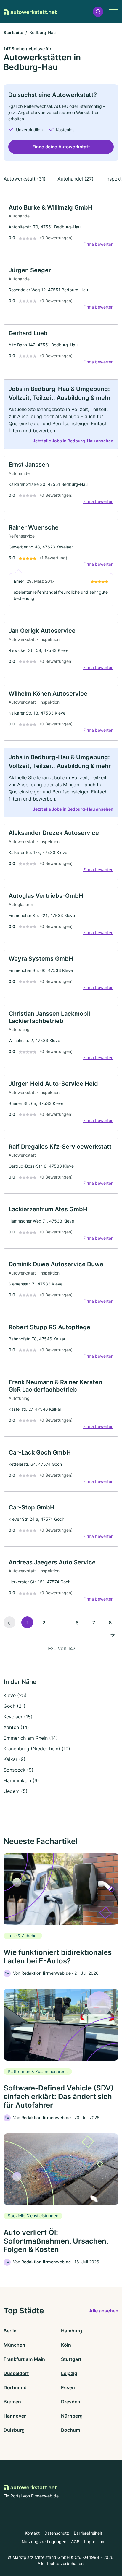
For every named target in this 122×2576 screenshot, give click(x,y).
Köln (66, 2345)
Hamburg (72, 2331)
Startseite (13, 32)
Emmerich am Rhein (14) (31, 1738)
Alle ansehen (104, 2311)
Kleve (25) (15, 1695)
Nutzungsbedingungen (44, 2542)
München (14, 2345)
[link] (61, 227)
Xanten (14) (16, 1727)
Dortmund (15, 2387)
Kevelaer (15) (18, 1717)
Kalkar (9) (15, 1759)
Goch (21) (15, 1706)
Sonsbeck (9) (19, 1770)
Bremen (12, 2402)
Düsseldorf (16, 2373)
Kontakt (32, 2533)
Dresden (71, 2402)
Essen (68, 2387)
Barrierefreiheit (88, 2533)
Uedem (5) (16, 1791)
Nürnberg (72, 2416)
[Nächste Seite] (113, 1634)
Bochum (70, 2430)
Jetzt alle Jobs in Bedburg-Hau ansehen (73, 441)
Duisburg (14, 2430)
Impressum (95, 2542)
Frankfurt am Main (24, 2359)
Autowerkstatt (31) (25, 179)
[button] (98, 12)
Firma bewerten (98, 244)
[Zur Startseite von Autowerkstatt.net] (30, 12)
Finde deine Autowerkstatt (61, 147)
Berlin (10, 2331)
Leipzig (69, 2373)
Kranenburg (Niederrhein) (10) (37, 1749)
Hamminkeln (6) (21, 1780)
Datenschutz (57, 2533)
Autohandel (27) (76, 179)
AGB (75, 2542)
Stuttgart (71, 2359)
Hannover (15, 2416)
